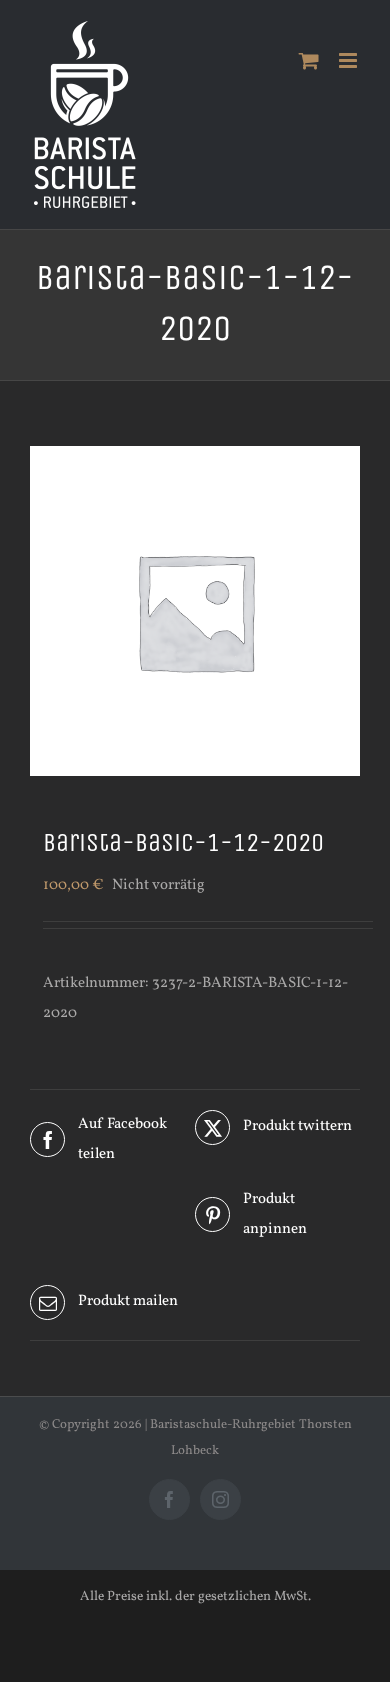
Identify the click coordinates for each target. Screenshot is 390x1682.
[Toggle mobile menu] (349, 60)
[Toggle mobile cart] (309, 60)
